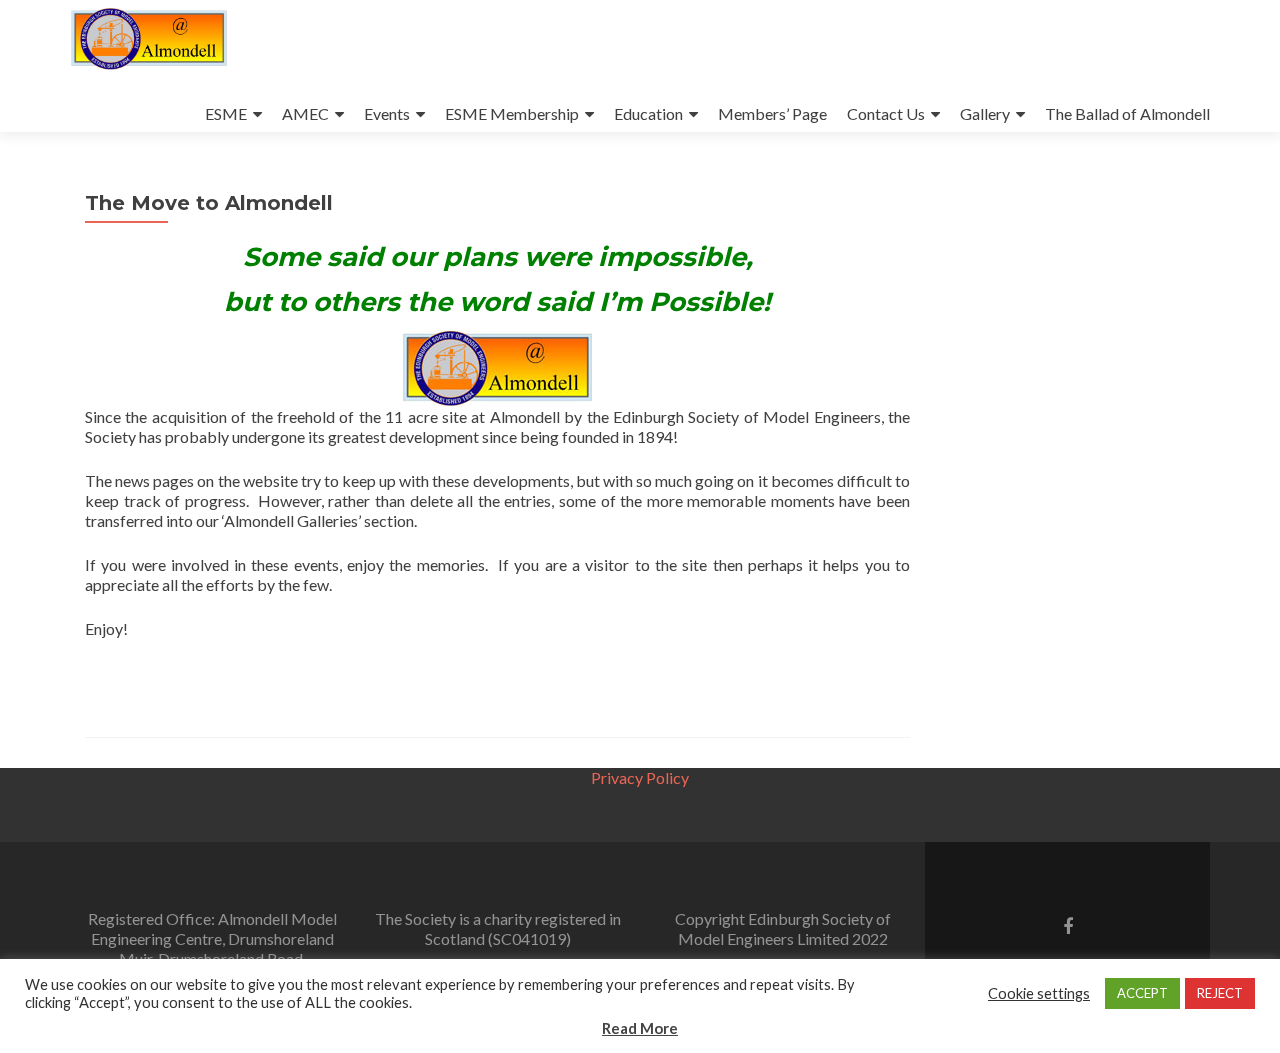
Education (648, 113)
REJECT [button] (1220, 993)
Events (387, 113)
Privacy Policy (640, 777)
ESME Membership (512, 113)
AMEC (305, 113)
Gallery (985, 113)
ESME (226, 113)
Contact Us (886, 113)
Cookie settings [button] (1039, 993)
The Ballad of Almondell (1127, 113)
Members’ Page (772, 113)
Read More (640, 1028)
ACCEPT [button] (1142, 993)
